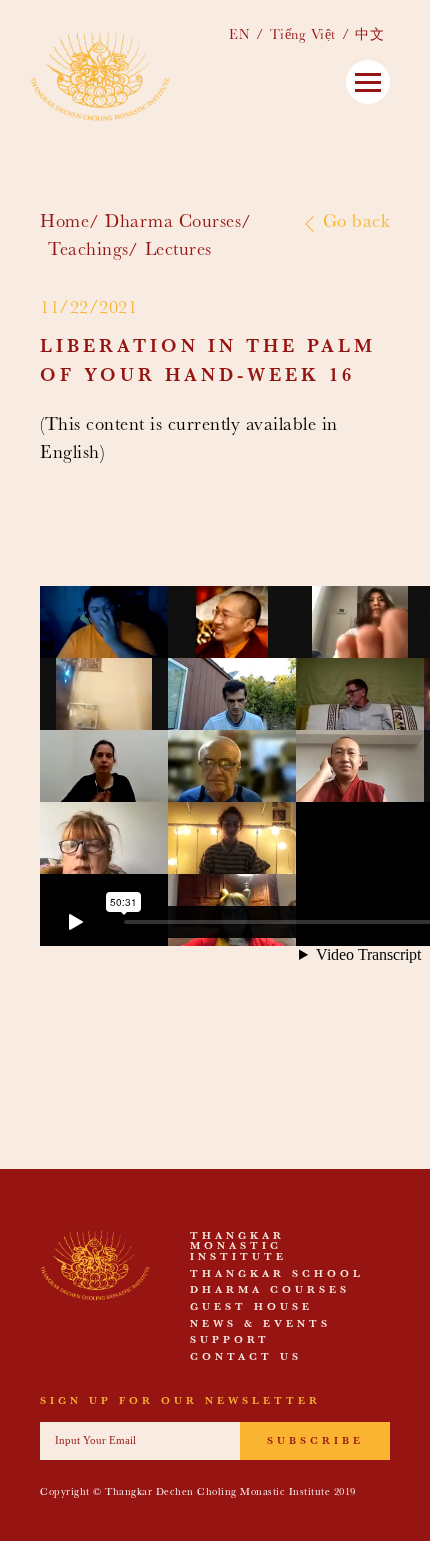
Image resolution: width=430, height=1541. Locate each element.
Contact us (246, 1358)
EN (239, 36)
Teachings (88, 251)
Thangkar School (277, 1275)
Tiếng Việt (303, 36)
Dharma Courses (173, 223)
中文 (369, 36)
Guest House (251, 1308)
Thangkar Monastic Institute (238, 1247)
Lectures (178, 251)
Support (230, 1341)
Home (64, 223)
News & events (260, 1325)
